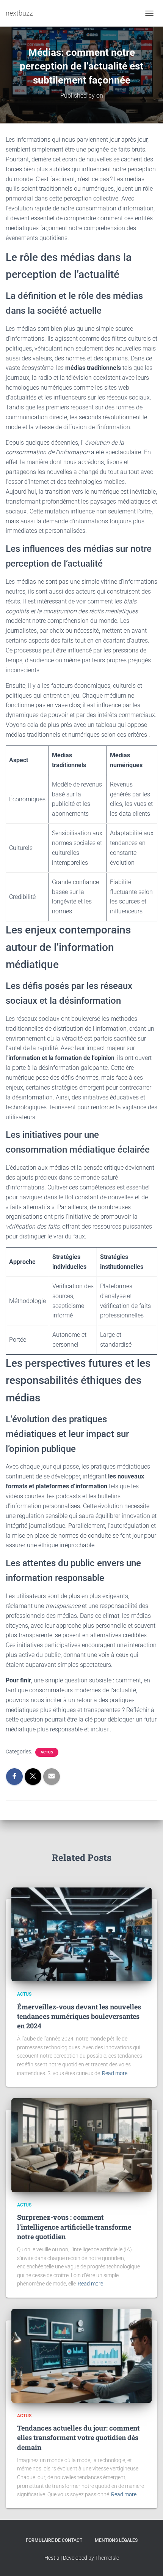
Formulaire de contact (54, 2540)
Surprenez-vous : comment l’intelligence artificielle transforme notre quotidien (74, 2227)
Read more (115, 2073)
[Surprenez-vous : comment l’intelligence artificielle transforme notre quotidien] (81, 2145)
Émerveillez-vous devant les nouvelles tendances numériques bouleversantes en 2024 (79, 2016)
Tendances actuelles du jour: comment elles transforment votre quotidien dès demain (78, 2437)
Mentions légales (116, 2540)
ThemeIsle (107, 2558)
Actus (47, 1752)
